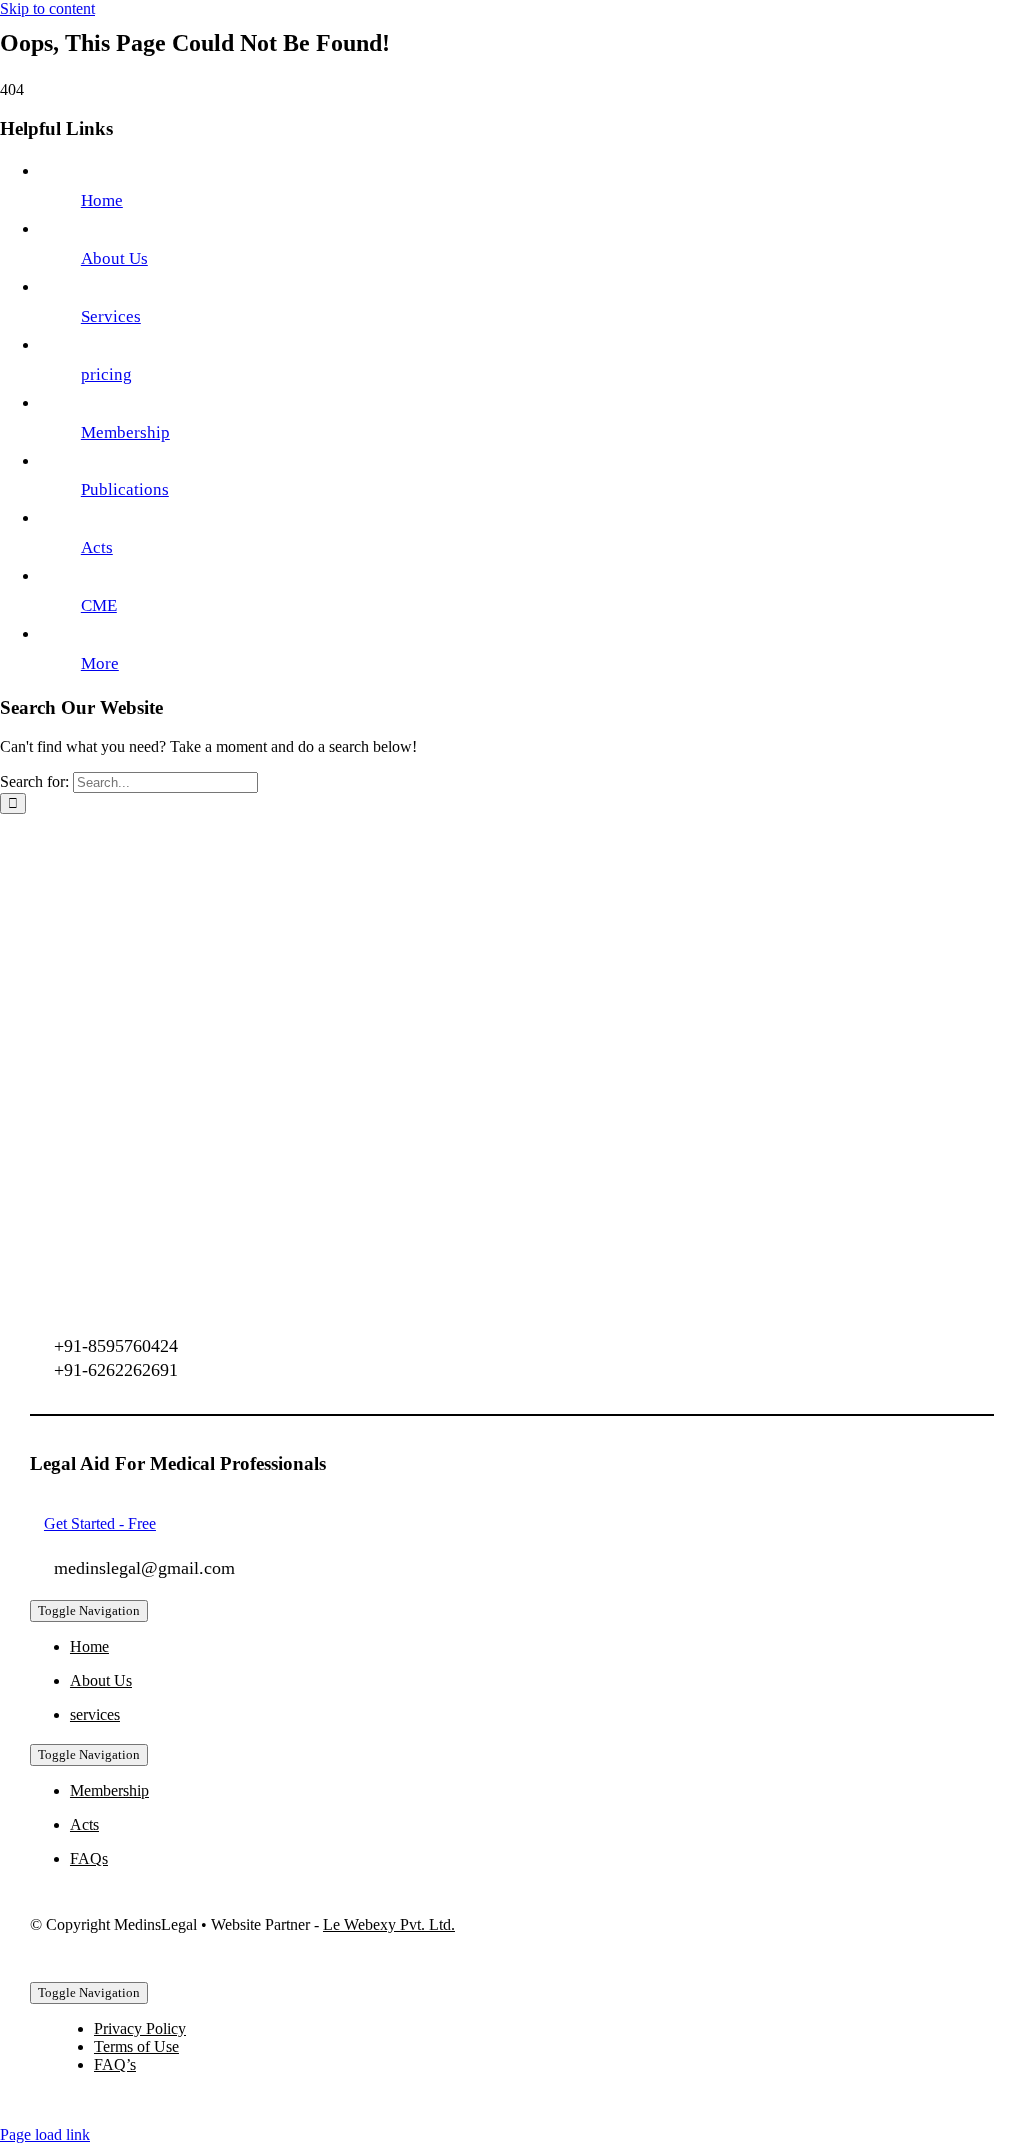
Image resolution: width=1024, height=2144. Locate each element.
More (100, 663)
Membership (125, 432)
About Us (114, 258)
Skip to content (47, 8)
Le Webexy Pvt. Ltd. (389, 1924)
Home (102, 200)
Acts (97, 547)
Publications (125, 489)
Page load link (45, 2134)
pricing (106, 374)
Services (111, 316)
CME (99, 605)
